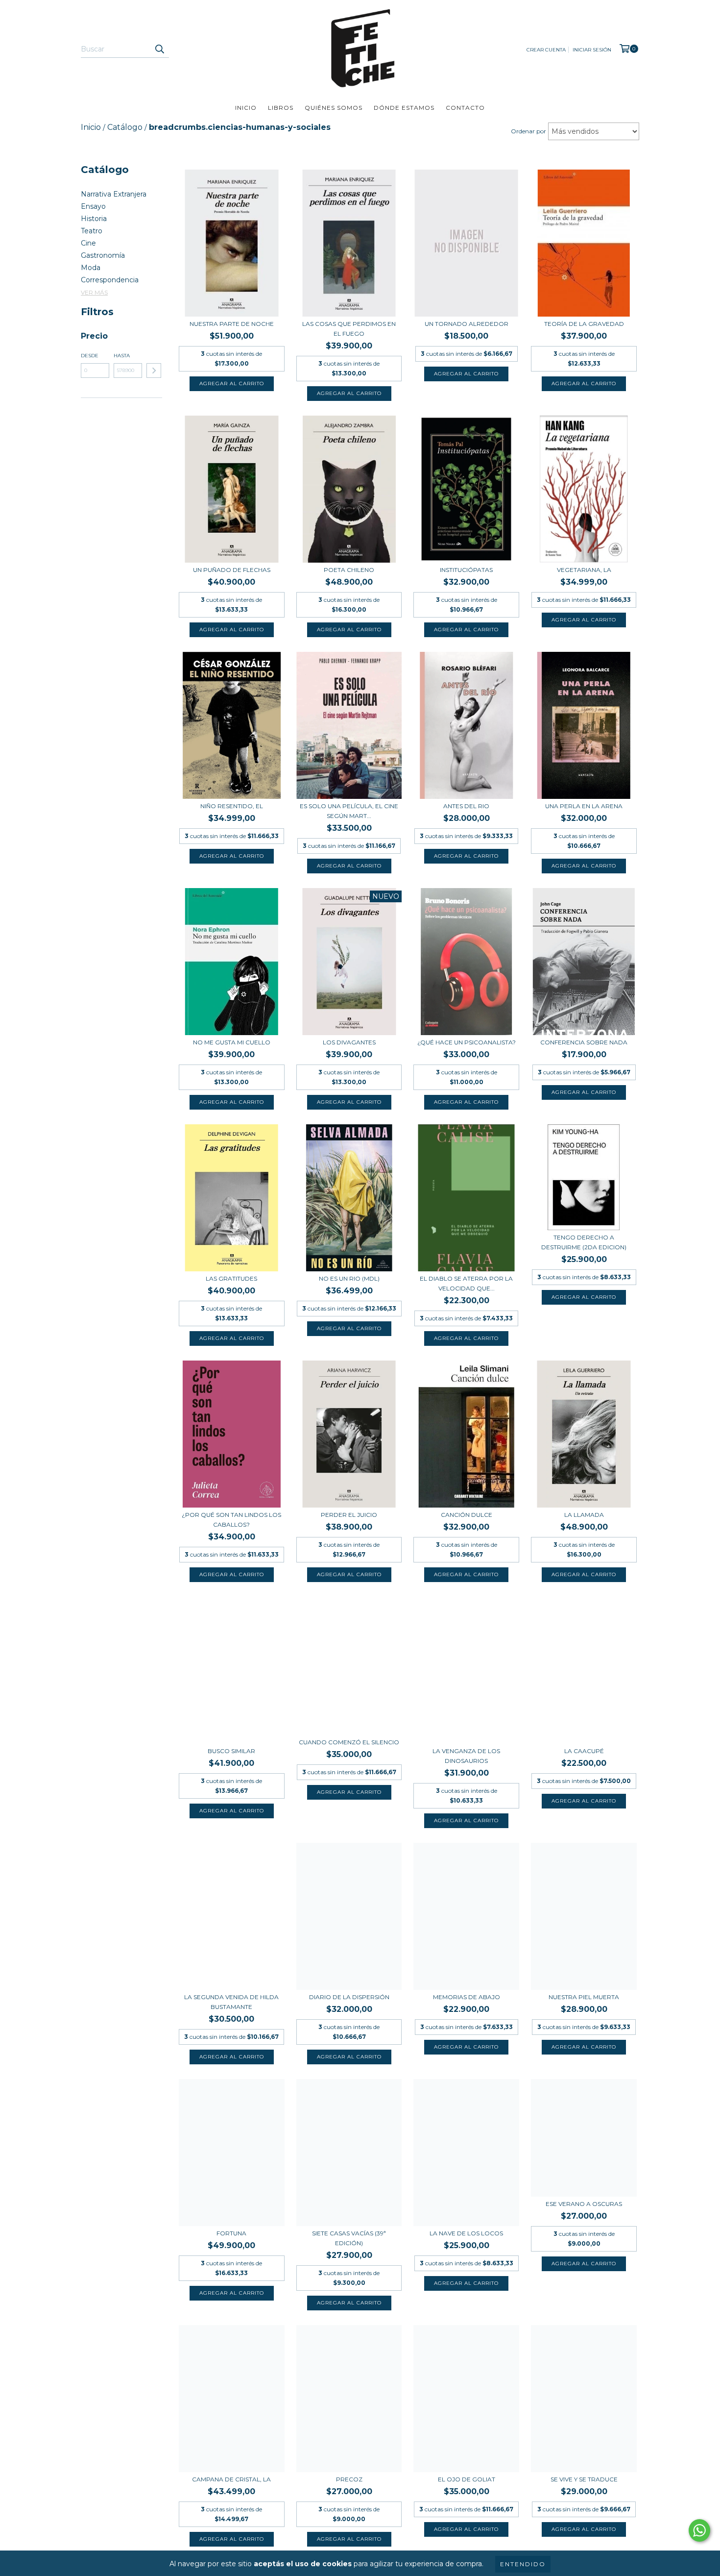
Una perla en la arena (584, 806)
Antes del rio (466, 806)
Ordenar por (528, 131)
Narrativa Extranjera (114, 194)
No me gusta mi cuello (232, 1042)
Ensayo (93, 206)
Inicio (246, 108)
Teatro (92, 231)
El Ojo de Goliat (467, 2479)
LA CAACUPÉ (584, 1751)
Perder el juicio (349, 1515)
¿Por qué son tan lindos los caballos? (231, 1520)
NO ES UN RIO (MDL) (349, 1278)
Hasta (122, 356)
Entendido (523, 2564)
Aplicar (154, 371)
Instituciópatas (466, 570)
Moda (91, 268)
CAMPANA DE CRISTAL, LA (231, 2479)
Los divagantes (349, 1042)
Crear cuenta (546, 50)
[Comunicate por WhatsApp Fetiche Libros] (699, 2530)
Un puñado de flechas (232, 570)
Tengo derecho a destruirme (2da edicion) (584, 1242)
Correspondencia (110, 280)
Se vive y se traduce (584, 2479)
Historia (94, 219)
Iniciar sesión (592, 50)
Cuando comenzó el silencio (349, 1742)
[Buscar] (159, 49)
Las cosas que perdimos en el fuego (349, 329)
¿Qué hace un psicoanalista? (467, 1042)
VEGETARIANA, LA (584, 570)
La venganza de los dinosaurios (466, 1756)
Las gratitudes (231, 1278)
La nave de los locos (466, 2233)
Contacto (465, 108)
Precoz (349, 2479)
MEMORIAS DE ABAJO (467, 1997)
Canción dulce (467, 1515)
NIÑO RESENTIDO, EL (232, 806)
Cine (88, 243)
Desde (90, 356)
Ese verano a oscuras (584, 2204)
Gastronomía (103, 255)
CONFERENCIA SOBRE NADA (584, 1042)
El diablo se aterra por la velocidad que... (466, 1283)
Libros (281, 108)
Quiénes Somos (334, 108)
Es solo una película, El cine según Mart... (349, 811)
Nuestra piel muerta (584, 1997)
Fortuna (231, 2233)
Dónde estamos (404, 108)
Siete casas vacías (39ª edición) (349, 2238)
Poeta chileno (349, 570)
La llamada (584, 1515)
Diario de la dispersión (349, 1997)
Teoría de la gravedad (584, 324)
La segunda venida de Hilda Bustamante (231, 2002)
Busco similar (231, 1751)
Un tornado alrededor (467, 324)
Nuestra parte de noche (232, 324)
